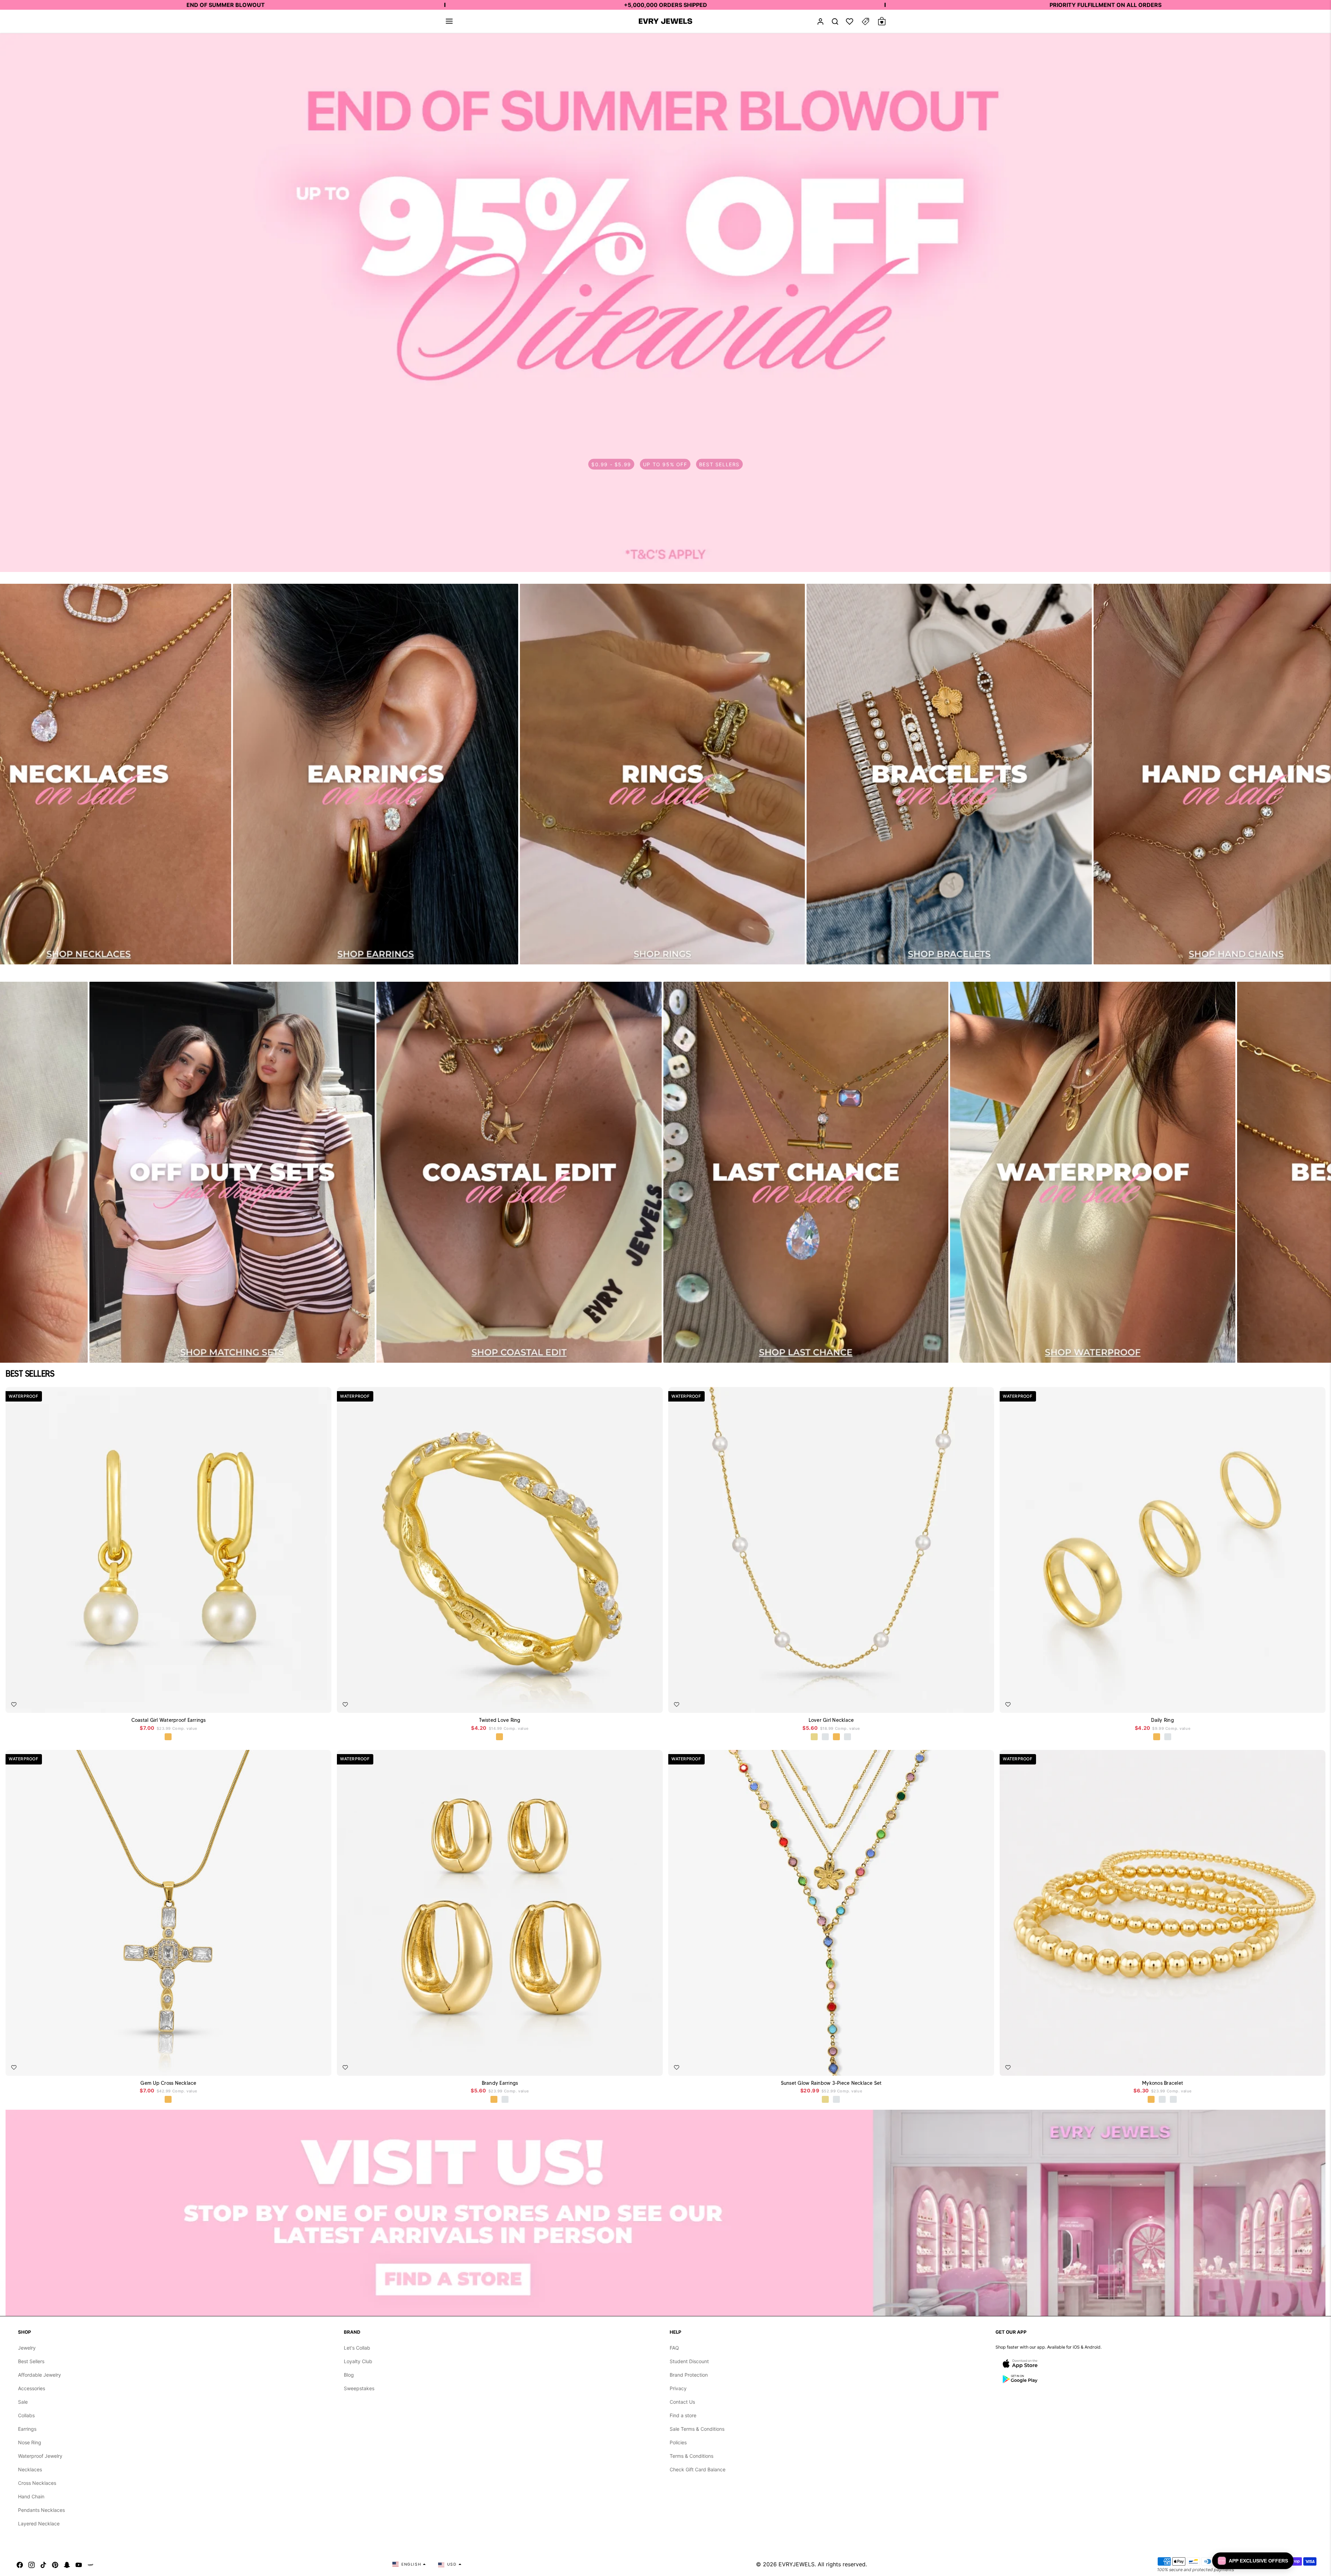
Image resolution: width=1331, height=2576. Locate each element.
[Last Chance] (806, 1172)
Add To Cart (310, 1702)
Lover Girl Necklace (831, 1720)
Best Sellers (31, 2361)
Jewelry (27, 2348)
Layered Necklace (39, 2523)
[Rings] (663, 774)
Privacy (678, 2388)
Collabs (26, 2415)
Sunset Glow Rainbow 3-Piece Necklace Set (831, 2083)
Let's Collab (357, 2348)
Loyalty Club (358, 2361)
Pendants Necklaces (41, 2510)
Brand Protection (689, 2375)
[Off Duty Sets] (232, 1172)
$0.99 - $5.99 (611, 464)
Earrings (27, 2429)
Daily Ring (1163, 1720)
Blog (349, 2375)
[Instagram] (32, 2564)
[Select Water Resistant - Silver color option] (826, 1737)
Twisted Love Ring (500, 1720)
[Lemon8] (90, 2564)
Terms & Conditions (691, 2456)
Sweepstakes (359, 2388)
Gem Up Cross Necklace (168, 2083)
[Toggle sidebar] (865, 21)
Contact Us (682, 2402)
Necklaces (30, 2469)
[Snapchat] (67, 2564)
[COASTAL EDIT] (519, 1172)
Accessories (32, 2388)
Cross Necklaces (37, 2483)
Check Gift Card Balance (698, 2469)
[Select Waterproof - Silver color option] (848, 1737)
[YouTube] (79, 2564)
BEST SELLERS (719, 464)
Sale (23, 2402)
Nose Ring (30, 2442)
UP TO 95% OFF (665, 464)
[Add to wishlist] (14, 1705)
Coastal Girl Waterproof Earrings (169, 1720)
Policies (678, 2442)
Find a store (683, 2415)
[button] (449, 21)
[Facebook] (20, 2564)
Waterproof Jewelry (40, 2456)
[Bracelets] (949, 774)
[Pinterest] (55, 2564)
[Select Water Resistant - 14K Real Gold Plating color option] (815, 1737)
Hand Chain (31, 2496)
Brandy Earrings (500, 2083)
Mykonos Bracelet (1163, 2083)
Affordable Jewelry (40, 2375)
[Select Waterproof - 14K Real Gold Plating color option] (826, 2100)
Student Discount (689, 2361)
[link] (665, 303)
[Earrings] (376, 774)
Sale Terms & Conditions (697, 2429)
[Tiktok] (43, 2564)
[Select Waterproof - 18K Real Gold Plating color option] (168, 1737)
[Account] (820, 21)
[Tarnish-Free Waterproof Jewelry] (1093, 1172)
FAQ (674, 2348)
